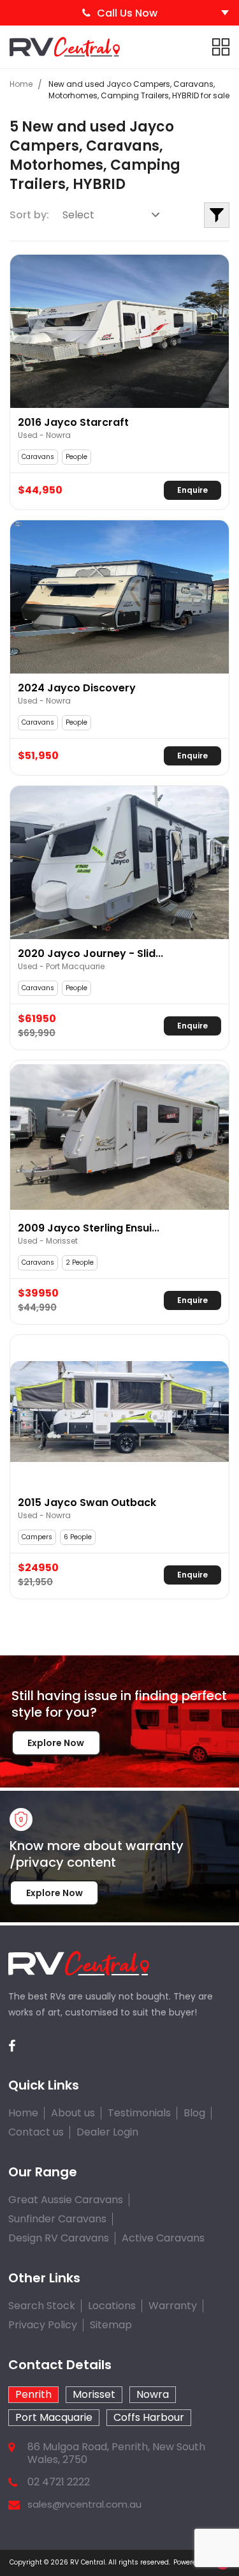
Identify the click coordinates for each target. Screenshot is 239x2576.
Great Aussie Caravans (66, 2200)
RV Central (88, 2562)
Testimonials (139, 2113)
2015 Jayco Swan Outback (87, 1503)
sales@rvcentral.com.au (84, 2504)
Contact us (36, 2132)
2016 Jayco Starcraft (73, 423)
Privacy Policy (43, 2325)
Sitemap (111, 2325)
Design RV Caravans (59, 2238)
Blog (194, 2113)
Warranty (173, 2306)
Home (21, 84)
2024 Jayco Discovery (77, 688)
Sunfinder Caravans (57, 2219)
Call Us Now (127, 13)
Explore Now (56, 1743)
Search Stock (42, 2306)
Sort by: (29, 215)
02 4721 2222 (59, 2482)
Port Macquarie (54, 2417)
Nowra (153, 2394)
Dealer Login (107, 2132)
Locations (112, 2306)
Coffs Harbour (149, 2417)
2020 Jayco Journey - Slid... (91, 954)
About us (73, 2113)
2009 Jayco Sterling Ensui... (89, 1228)
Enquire (192, 490)
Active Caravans (163, 2238)
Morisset (94, 2394)
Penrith (33, 2394)
